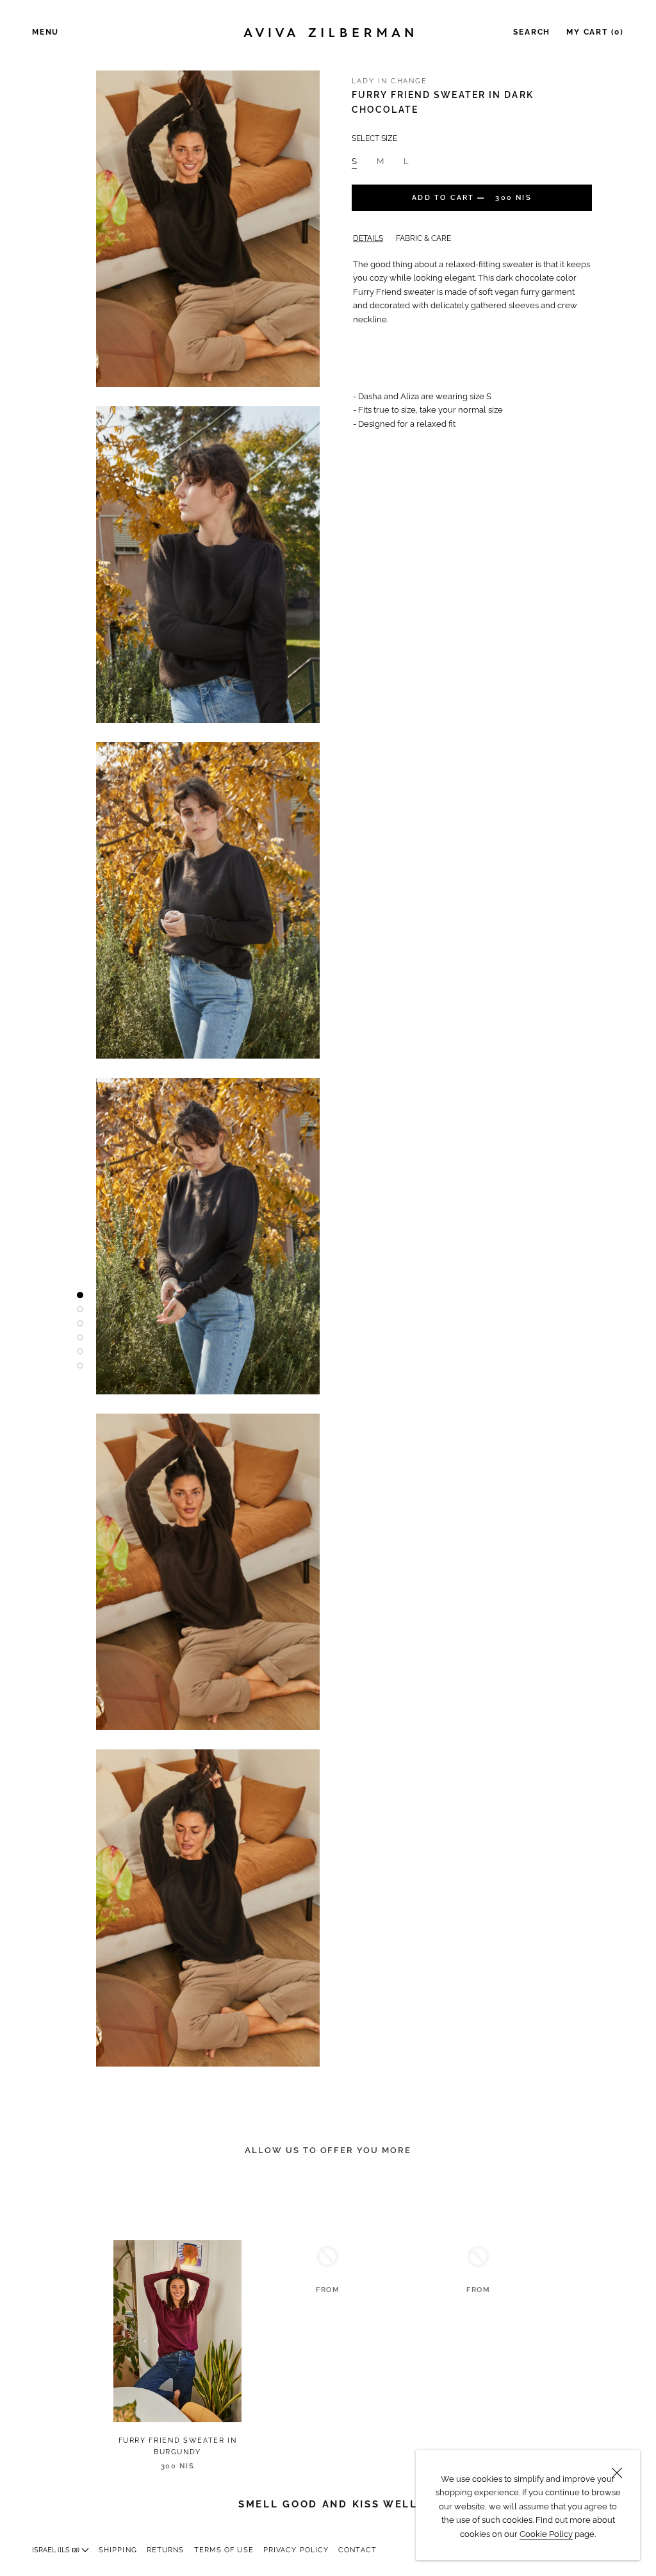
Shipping (118, 2550)
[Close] (617, 2473)
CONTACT (357, 2550)
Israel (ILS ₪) (57, 2550)
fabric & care (423, 238)
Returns (166, 2550)
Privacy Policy (296, 2550)
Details (368, 238)
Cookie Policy (546, 2534)
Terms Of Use (224, 2550)
